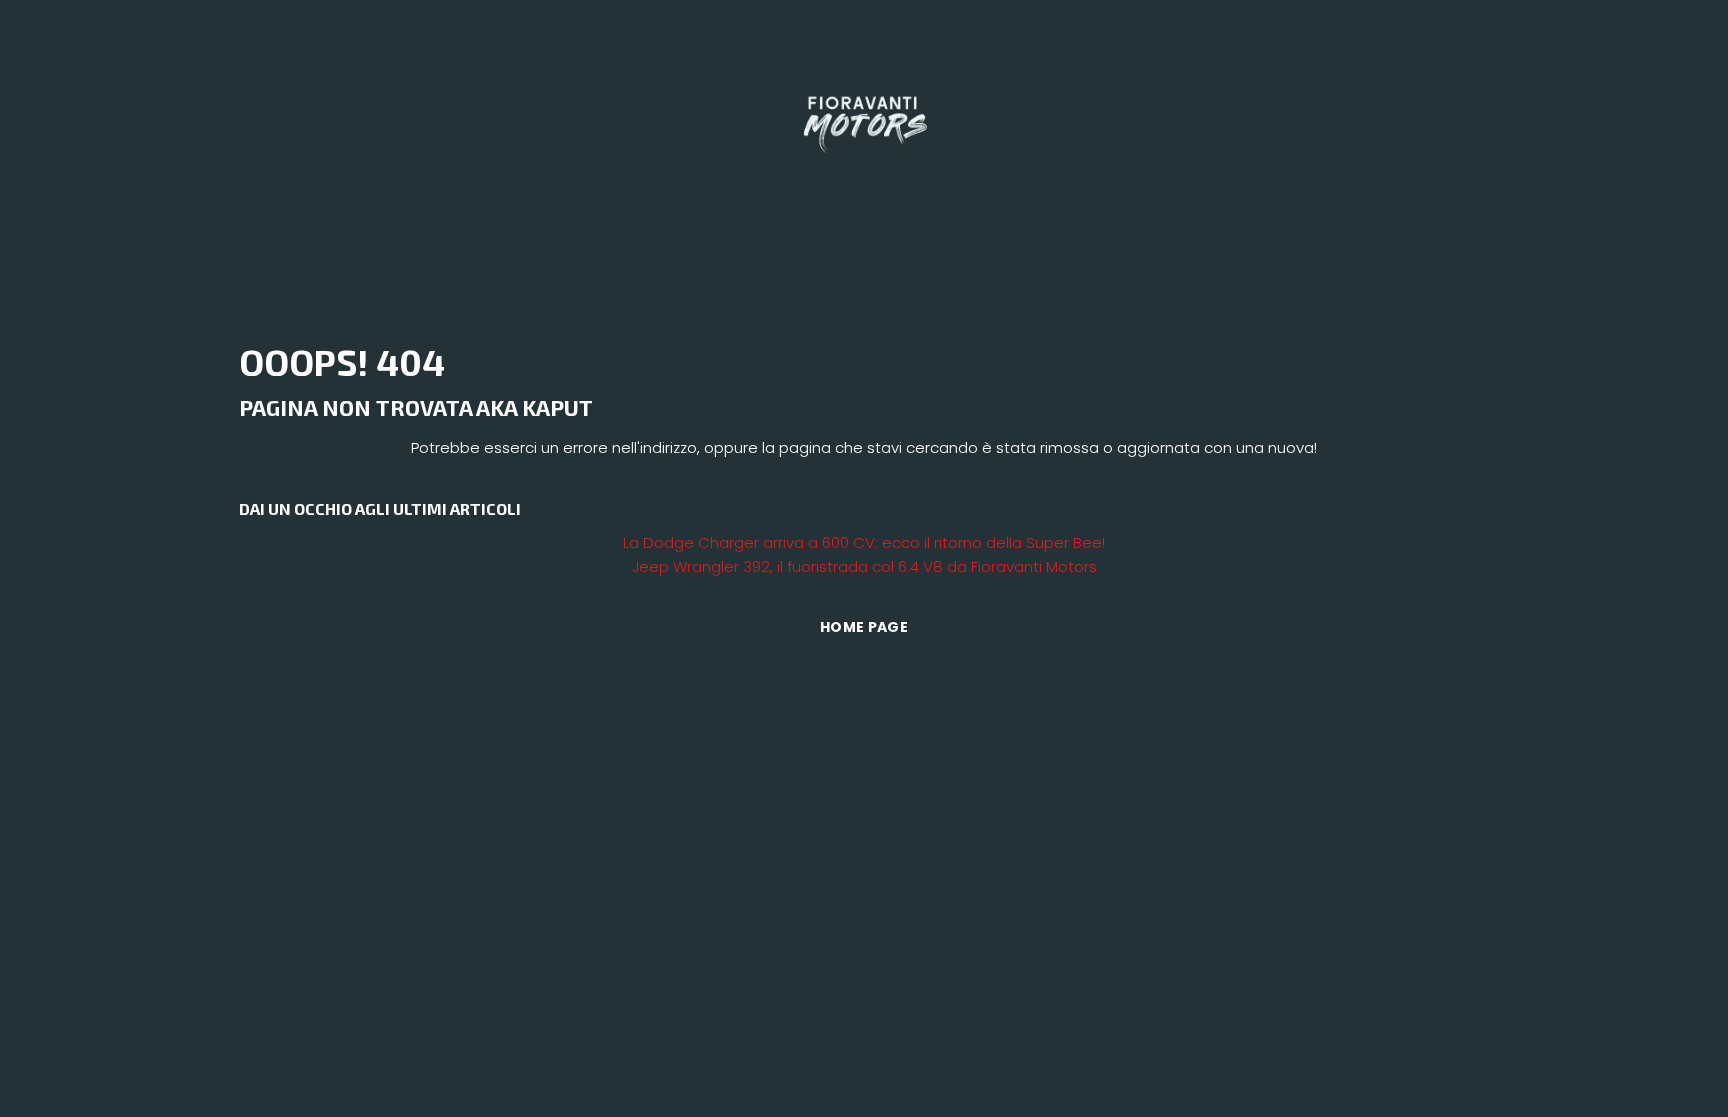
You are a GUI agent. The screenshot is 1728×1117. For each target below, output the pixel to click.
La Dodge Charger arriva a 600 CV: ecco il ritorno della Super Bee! (864, 542)
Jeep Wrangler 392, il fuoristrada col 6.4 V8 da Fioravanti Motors (864, 566)
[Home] (864, 118)
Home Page (864, 627)
